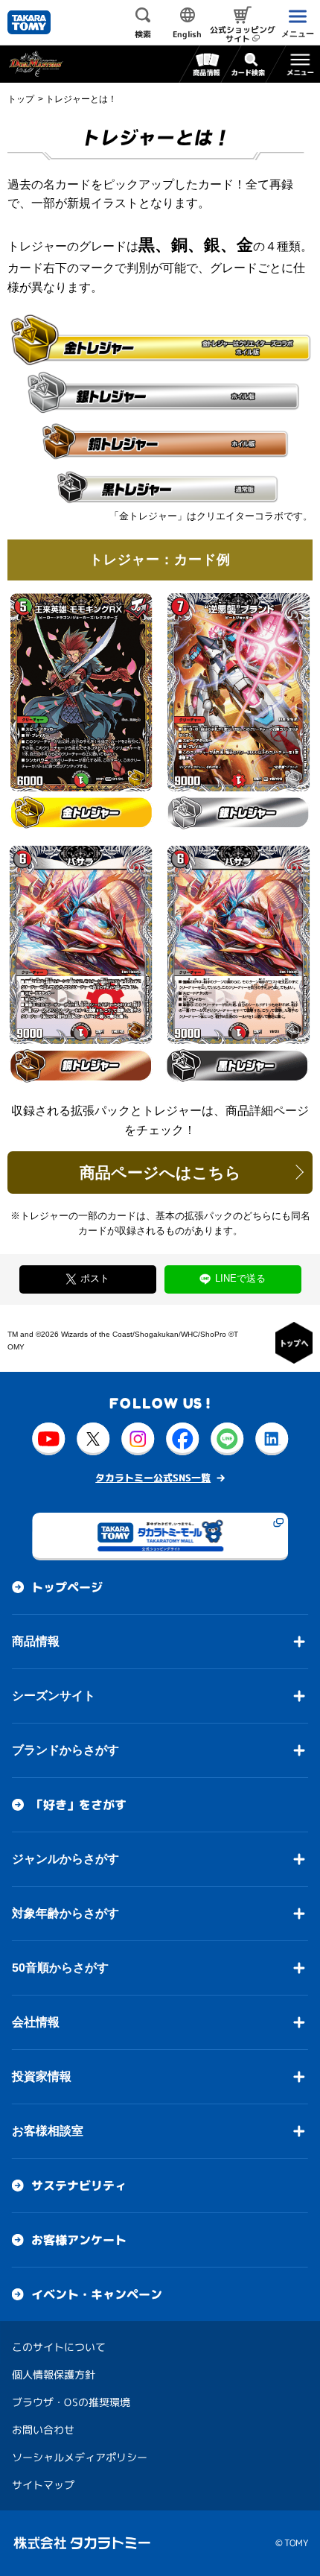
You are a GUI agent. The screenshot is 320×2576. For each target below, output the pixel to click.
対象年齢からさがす (65, 1913)
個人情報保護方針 (54, 2374)
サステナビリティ (79, 2186)
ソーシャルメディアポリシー (80, 2457)
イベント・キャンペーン (97, 2294)
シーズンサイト (54, 1696)
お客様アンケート (79, 2240)
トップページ (67, 1587)
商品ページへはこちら (160, 1173)
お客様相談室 (48, 2131)
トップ (21, 99)
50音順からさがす (60, 1968)
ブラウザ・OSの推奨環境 (71, 2402)
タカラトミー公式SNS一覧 (153, 1478)
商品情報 (36, 1641)
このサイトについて (59, 2347)
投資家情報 (42, 2076)
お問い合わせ (43, 2430)
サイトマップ (43, 2485)
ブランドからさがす (65, 1750)
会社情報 (36, 2022)
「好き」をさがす (79, 1805)
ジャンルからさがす (65, 1859)
